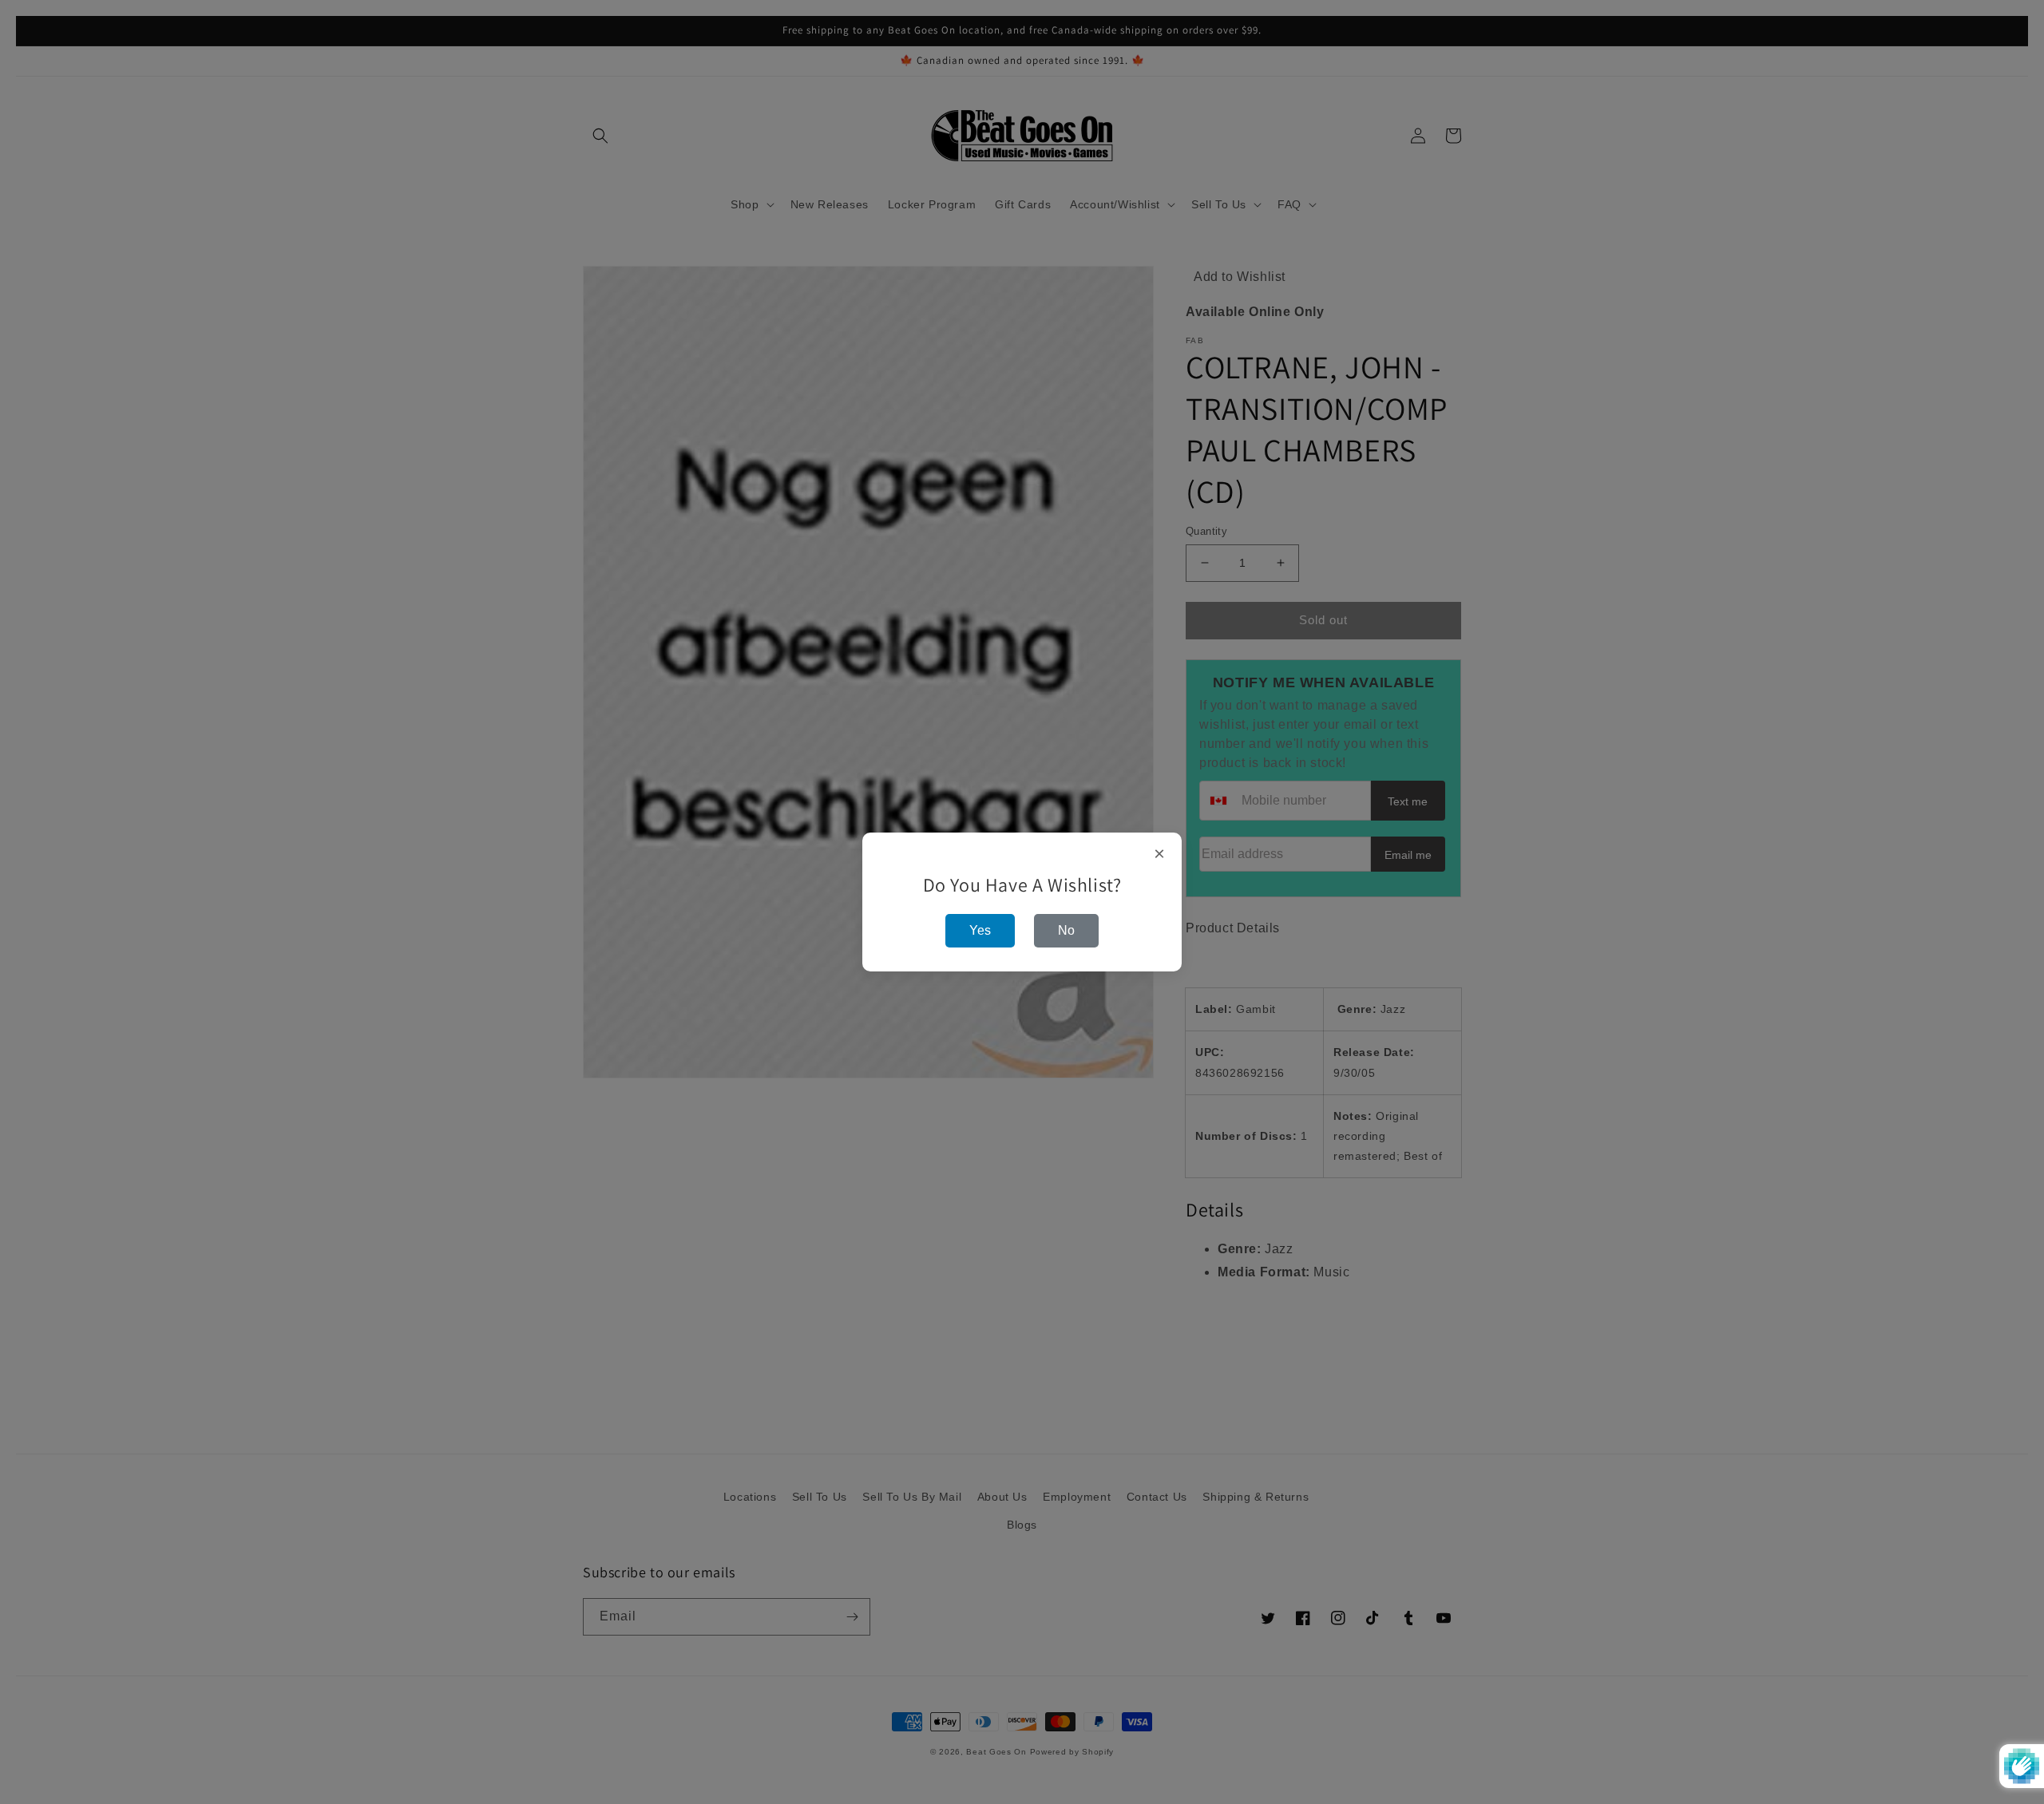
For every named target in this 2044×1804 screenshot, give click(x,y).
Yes (980, 930)
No (1066, 930)
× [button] (1160, 854)
